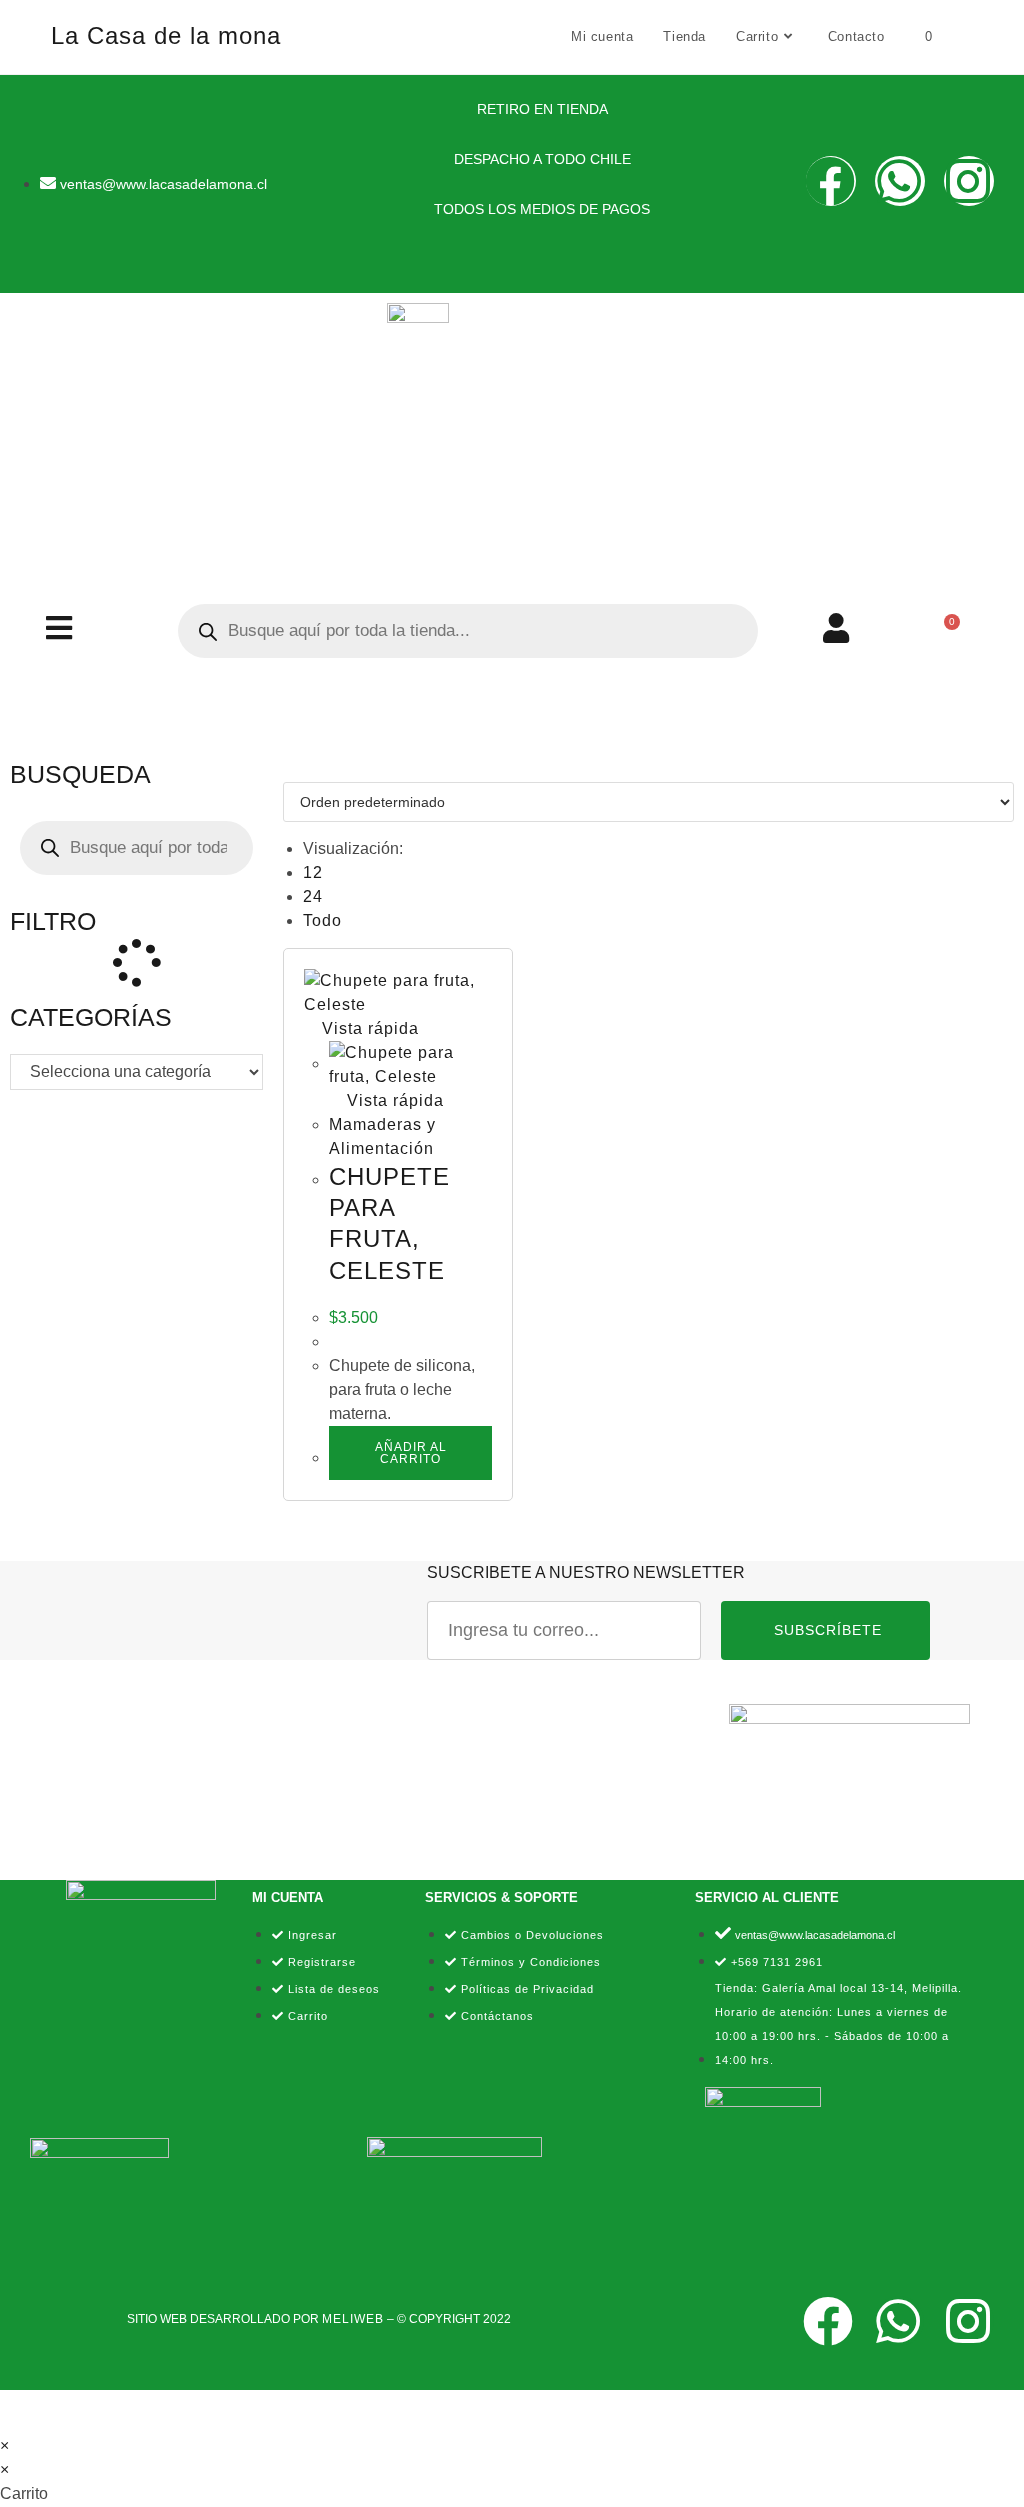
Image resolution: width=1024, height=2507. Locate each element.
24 (313, 896)
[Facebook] (831, 181)
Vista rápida (368, 1028)
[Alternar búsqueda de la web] (968, 37)
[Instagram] (969, 181)
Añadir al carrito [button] (411, 1453)
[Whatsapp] (900, 181)
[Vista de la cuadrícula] (289, 769)
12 (313, 872)
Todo (322, 920)
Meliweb (353, 2319)
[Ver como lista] (302, 769)
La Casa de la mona (166, 35)
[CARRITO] (944, 631)
